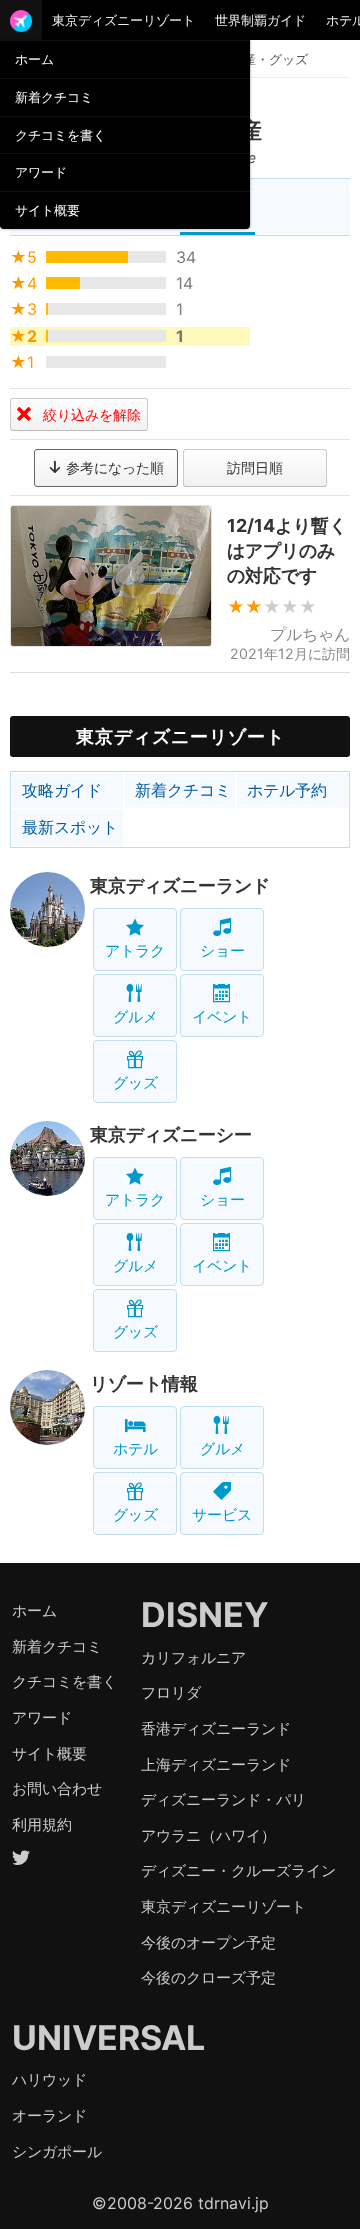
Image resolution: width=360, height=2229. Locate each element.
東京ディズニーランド (180, 885)
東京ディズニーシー (171, 1134)
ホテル (135, 1448)
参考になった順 (113, 467)
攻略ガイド (62, 790)
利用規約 (42, 1824)
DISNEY (205, 1614)
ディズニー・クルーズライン (238, 1870)
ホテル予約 (287, 790)
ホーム (34, 59)
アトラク (135, 950)
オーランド (49, 2115)
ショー (222, 950)
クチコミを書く (60, 135)
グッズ (135, 1082)
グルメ (135, 1016)
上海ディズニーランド (216, 1764)
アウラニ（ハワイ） (208, 1835)
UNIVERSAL (108, 2037)
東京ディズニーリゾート (123, 20)
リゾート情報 (144, 1383)
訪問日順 (255, 467)
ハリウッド (49, 2079)
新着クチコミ (54, 97)
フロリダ (171, 1692)
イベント (222, 1016)
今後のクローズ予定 (208, 1977)
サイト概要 (47, 210)
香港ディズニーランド (216, 1728)
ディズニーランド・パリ (223, 1799)
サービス (222, 1514)
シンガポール (57, 2151)
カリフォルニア (193, 1657)
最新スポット (70, 827)
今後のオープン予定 (208, 1942)
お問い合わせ (57, 1788)
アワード (41, 172)
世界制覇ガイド (260, 20)
